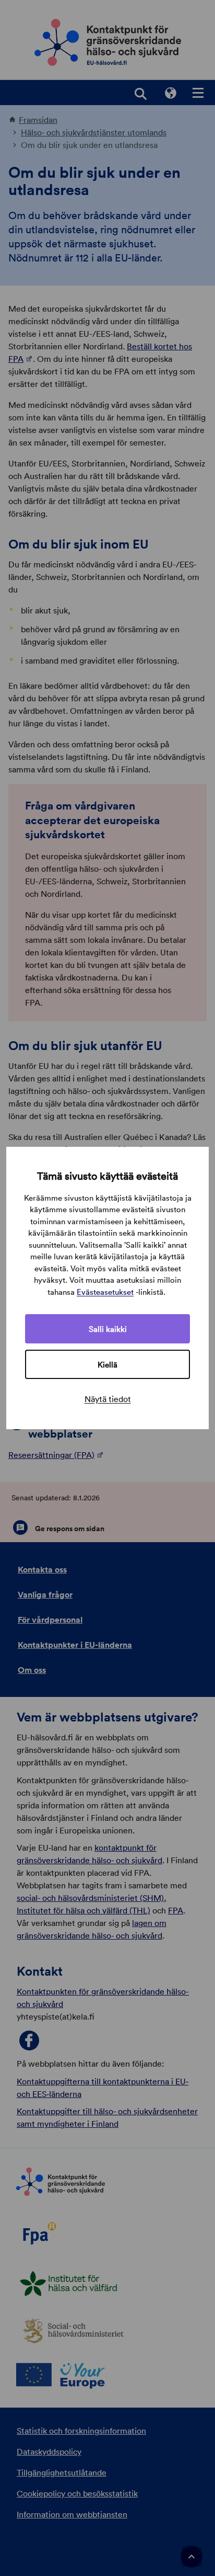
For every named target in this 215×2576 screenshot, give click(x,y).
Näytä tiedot (108, 1399)
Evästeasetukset (105, 1292)
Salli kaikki (108, 1329)
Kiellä (107, 1364)
